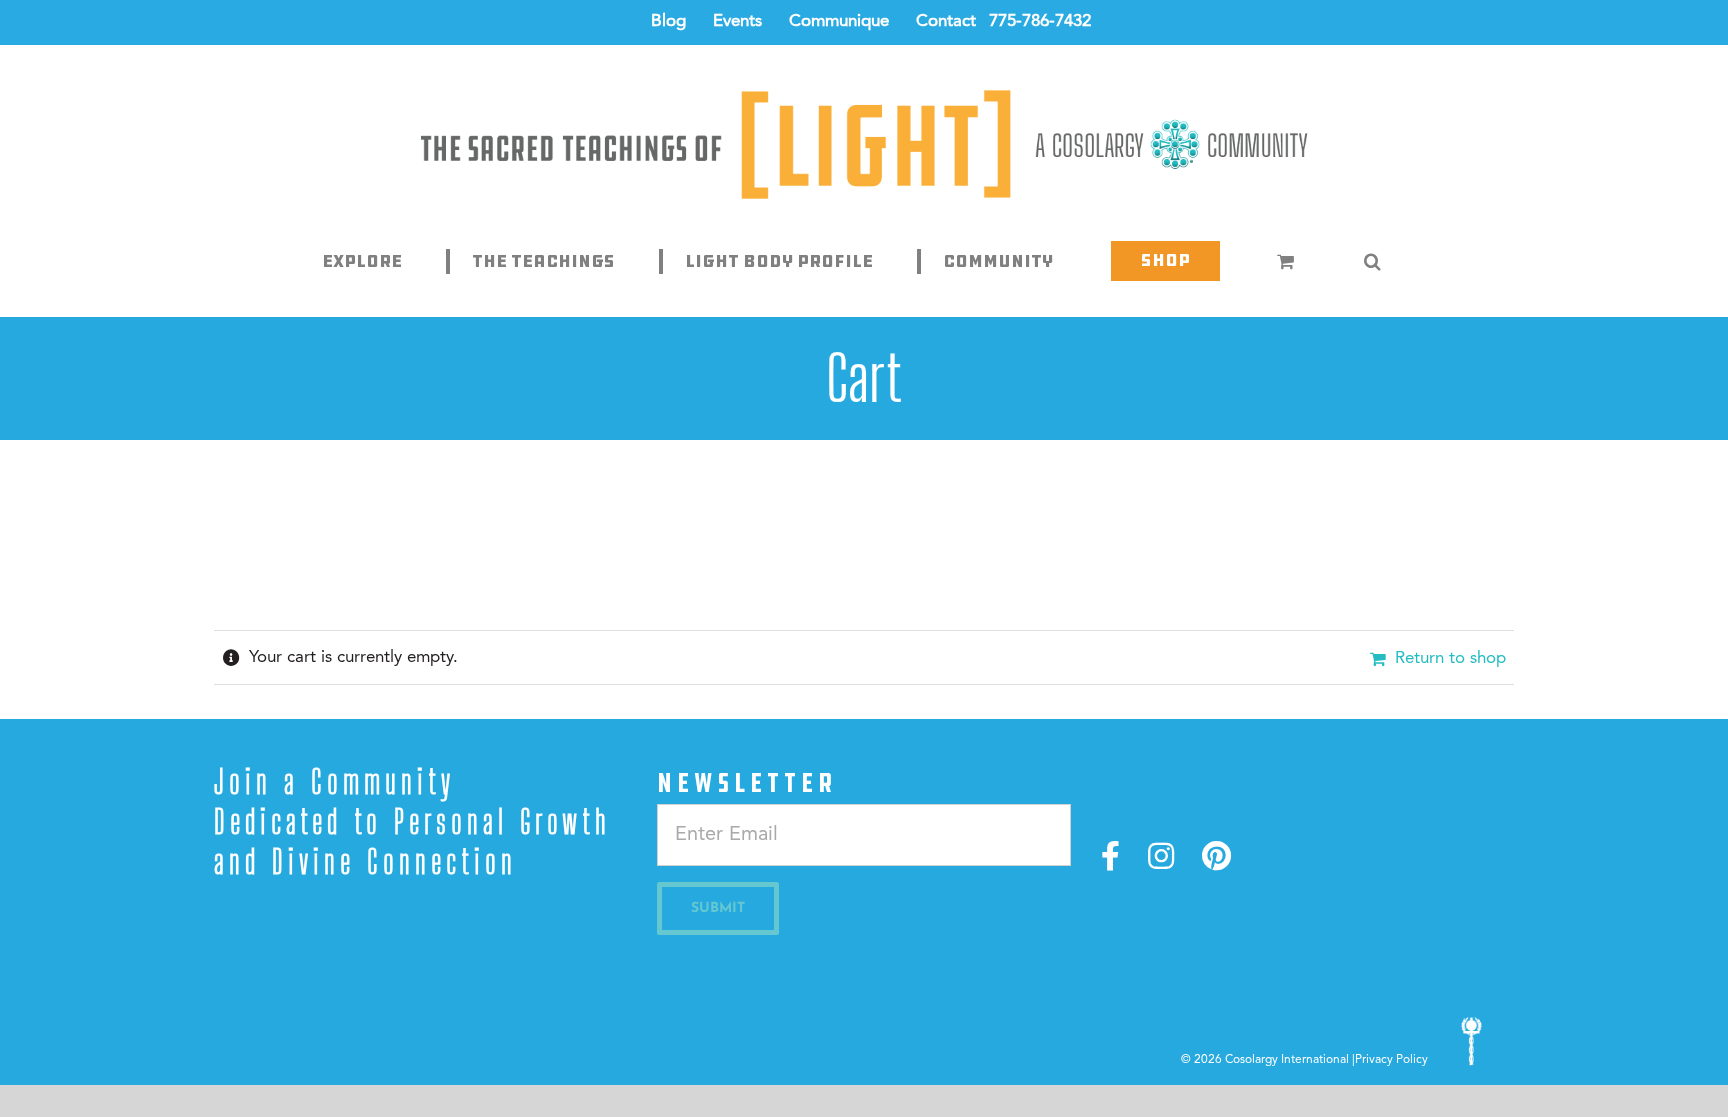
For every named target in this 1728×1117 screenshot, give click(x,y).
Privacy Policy (1391, 1060)
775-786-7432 (1040, 21)
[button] (1373, 261)
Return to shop (1450, 658)
